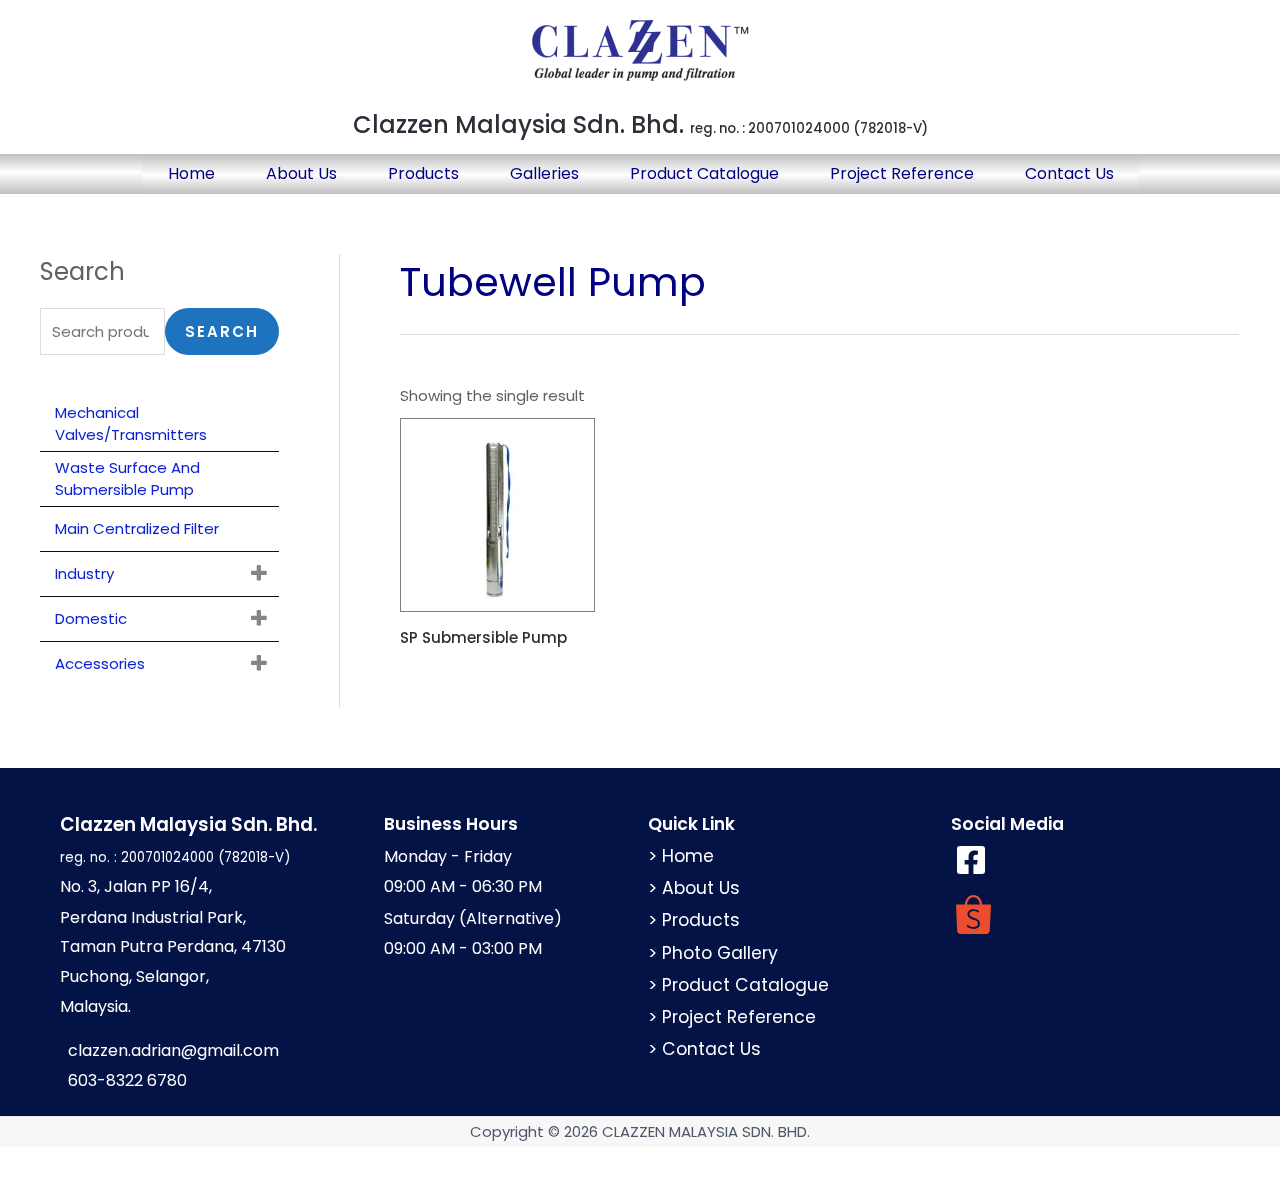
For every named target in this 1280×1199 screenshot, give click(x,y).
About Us (301, 173)
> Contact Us (704, 1049)
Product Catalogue (704, 173)
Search (222, 331)
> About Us (694, 888)
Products (423, 173)
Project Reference (902, 173)
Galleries (544, 173)
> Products (694, 920)
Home (191, 173)
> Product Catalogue (738, 985)
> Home (681, 856)
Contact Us (1069, 173)
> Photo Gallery (713, 953)
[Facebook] (971, 860)
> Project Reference (732, 1017)
